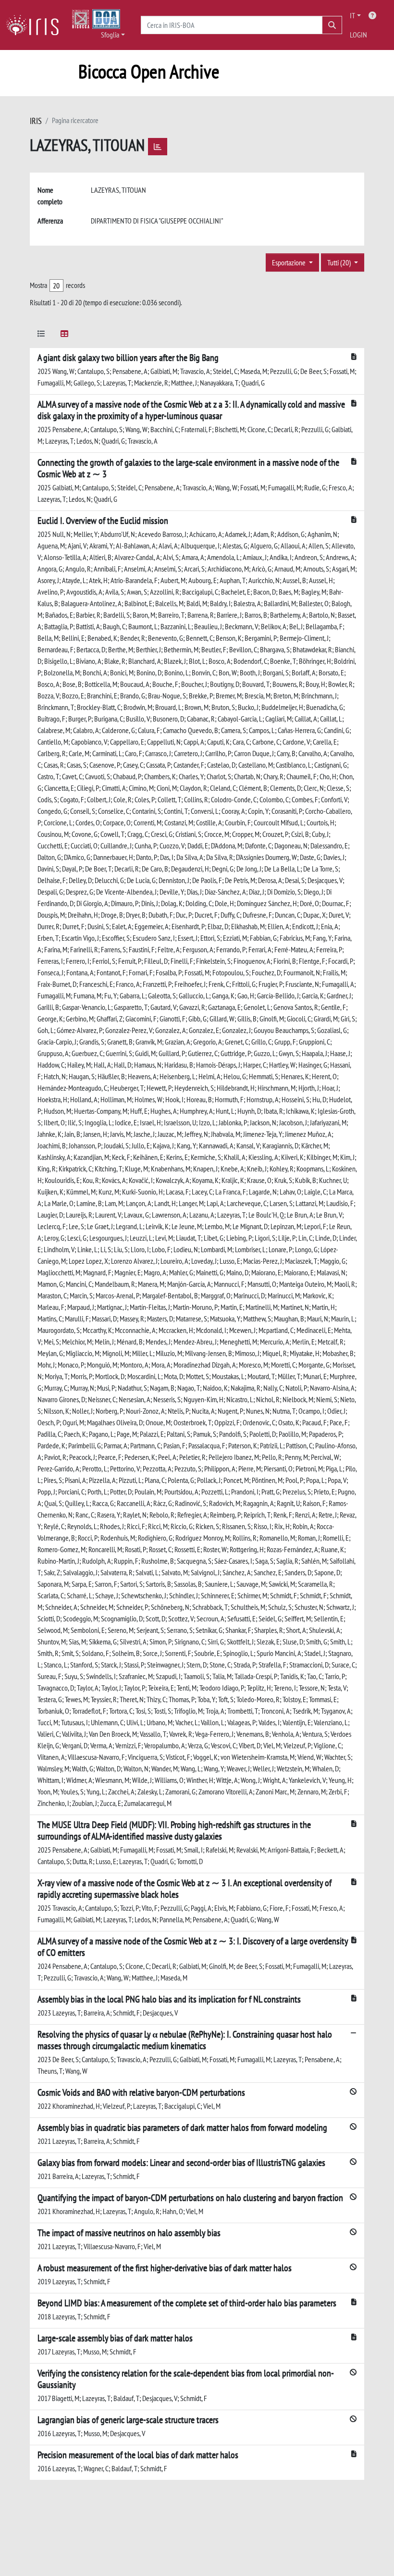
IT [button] (352, 15)
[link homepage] (36, 25)
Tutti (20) (340, 262)
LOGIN (358, 35)
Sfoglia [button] (110, 35)
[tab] (41, 335)
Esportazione (289, 262)
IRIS (36, 121)
